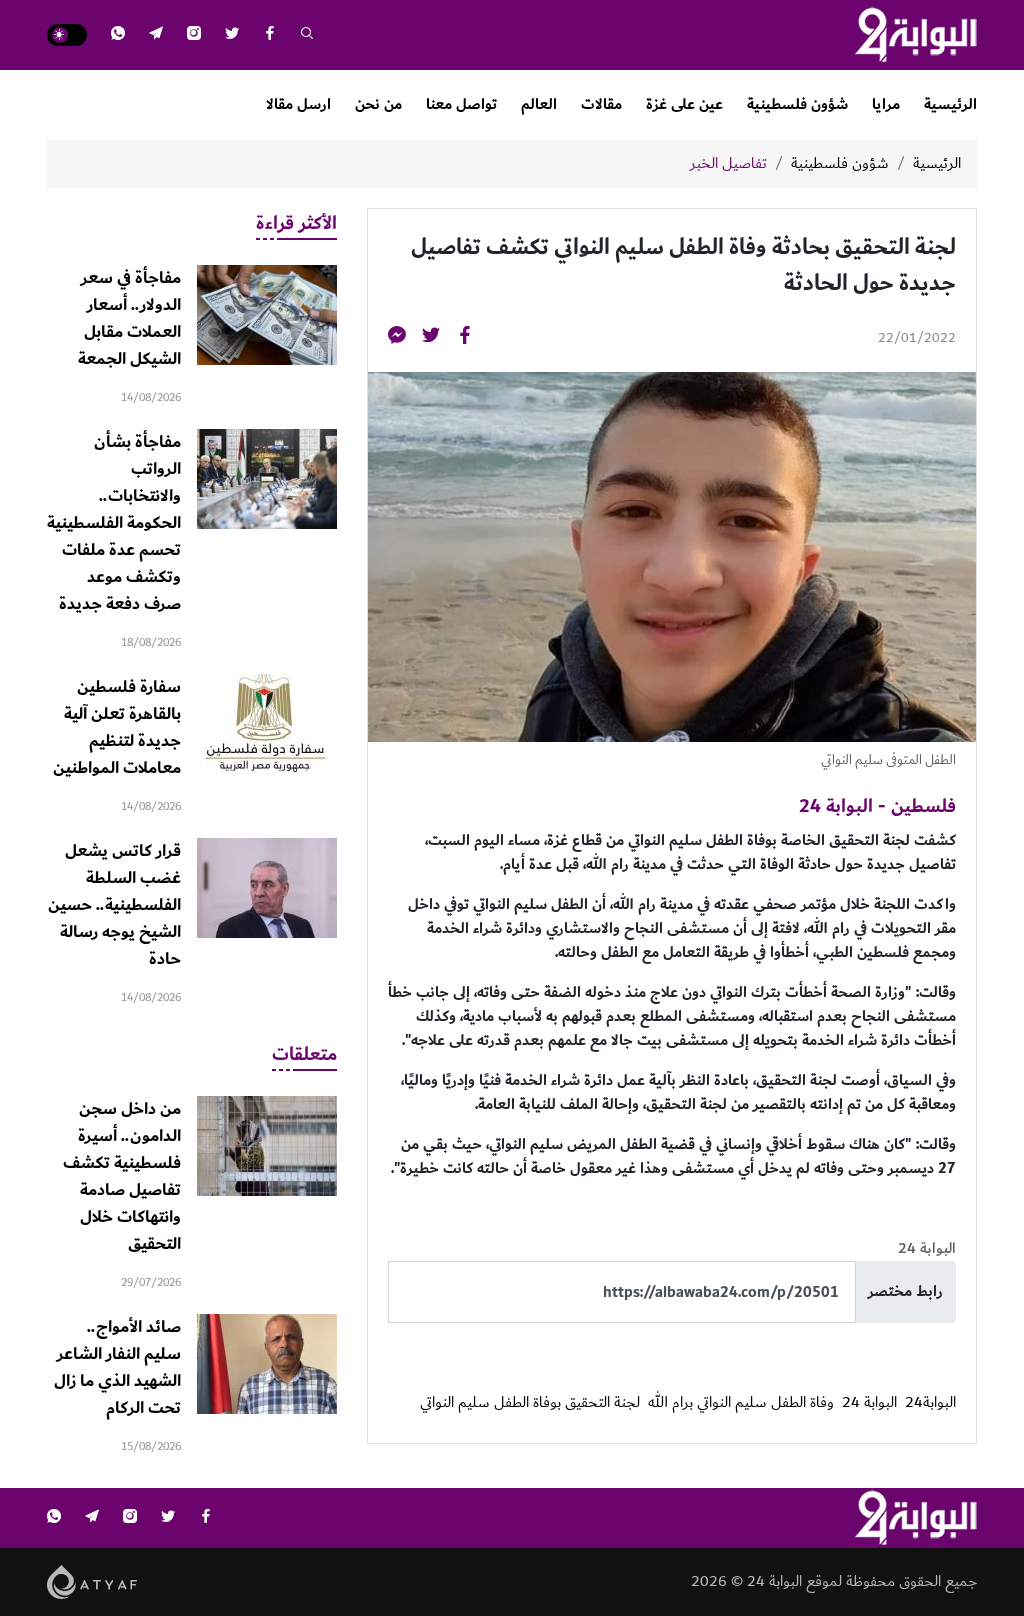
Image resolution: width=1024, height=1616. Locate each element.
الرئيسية (950, 104)
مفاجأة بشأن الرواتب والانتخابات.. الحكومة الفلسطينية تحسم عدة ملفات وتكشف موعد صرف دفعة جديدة (114, 523)
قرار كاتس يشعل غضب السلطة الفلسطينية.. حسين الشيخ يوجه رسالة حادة (114, 905)
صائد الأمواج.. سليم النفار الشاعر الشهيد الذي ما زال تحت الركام (117, 1367)
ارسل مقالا (298, 104)
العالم (539, 104)
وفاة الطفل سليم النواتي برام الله (741, 1403)
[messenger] (397, 338)
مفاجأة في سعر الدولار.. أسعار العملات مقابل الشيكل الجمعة (129, 318)
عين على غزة (684, 104)
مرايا (886, 104)
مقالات (601, 104)
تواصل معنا (461, 104)
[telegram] (156, 35)
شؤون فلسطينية (797, 104)
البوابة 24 (869, 1403)
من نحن (378, 104)
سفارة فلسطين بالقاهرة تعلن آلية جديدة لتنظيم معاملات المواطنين (117, 727)
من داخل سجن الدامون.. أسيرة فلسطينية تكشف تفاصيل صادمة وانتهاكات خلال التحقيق (122, 1176)
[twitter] (232, 35)
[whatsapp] (118, 35)
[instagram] (194, 35)
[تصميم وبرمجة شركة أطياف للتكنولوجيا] (92, 1581)
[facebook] (270, 35)
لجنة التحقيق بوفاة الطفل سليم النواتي (530, 1403)
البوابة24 (930, 1403)
